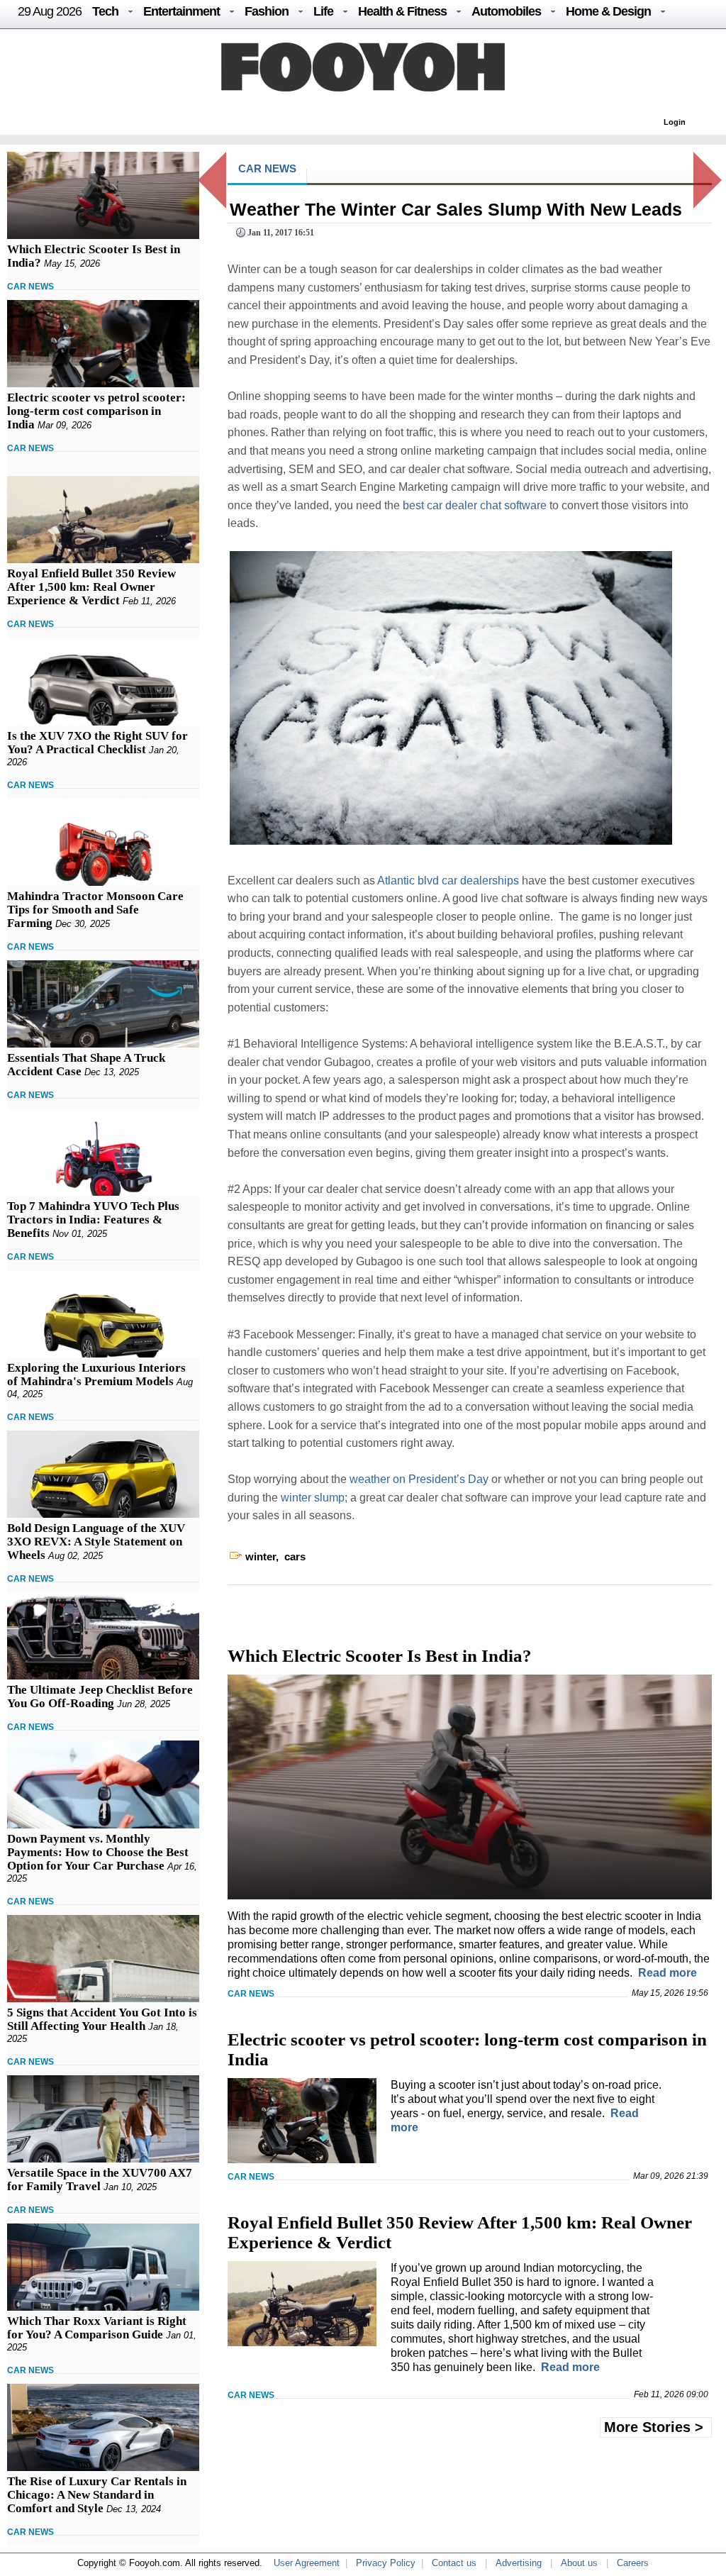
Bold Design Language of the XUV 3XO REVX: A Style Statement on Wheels (96, 1542)
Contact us (454, 2563)
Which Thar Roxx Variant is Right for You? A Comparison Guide (97, 2328)
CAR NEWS (30, 287)
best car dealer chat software (475, 505)
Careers (633, 2563)
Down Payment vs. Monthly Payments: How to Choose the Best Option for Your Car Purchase (98, 1852)
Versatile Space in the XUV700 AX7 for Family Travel (100, 2180)
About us (579, 2563)
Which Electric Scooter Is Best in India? (380, 1656)
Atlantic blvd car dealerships (448, 881)
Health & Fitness (402, 11)
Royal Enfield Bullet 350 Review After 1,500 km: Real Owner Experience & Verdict (91, 587)
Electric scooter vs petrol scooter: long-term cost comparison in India (96, 411)
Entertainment (181, 11)
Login (675, 122)
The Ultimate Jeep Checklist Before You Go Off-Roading (100, 1697)
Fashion (267, 11)
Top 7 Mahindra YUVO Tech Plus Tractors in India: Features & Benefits (93, 1220)
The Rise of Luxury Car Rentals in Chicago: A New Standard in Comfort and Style (97, 2495)
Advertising (519, 2563)
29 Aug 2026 (50, 11)
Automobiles (506, 11)
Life (323, 11)
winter (261, 1556)
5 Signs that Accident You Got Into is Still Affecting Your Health (102, 2019)
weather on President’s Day (419, 1479)
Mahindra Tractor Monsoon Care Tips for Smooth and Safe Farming (95, 910)
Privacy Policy (386, 2563)
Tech (105, 11)
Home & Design (608, 11)
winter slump (313, 1498)
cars (295, 1556)
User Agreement (307, 2563)
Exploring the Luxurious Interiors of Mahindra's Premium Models (96, 1375)
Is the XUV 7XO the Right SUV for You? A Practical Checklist (97, 743)
